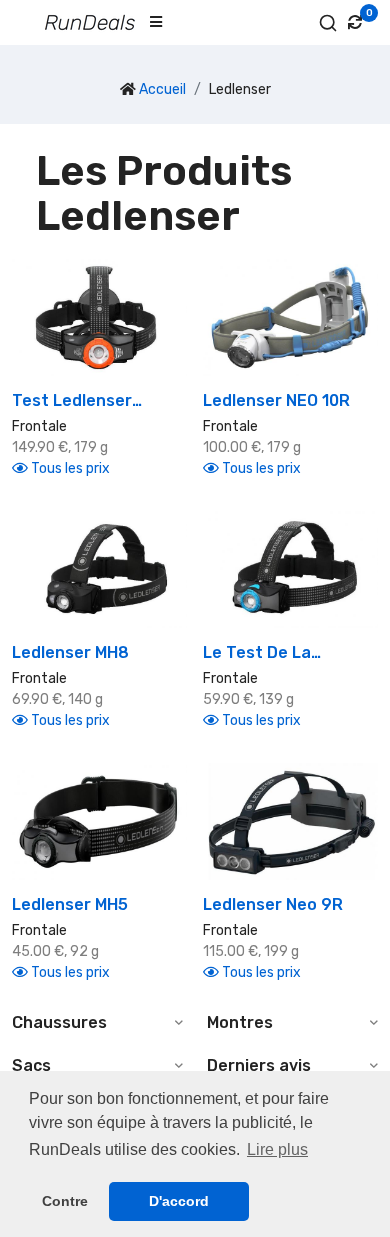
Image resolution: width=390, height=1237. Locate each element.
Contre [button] (65, 1201)
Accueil (162, 89)
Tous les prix (69, 468)
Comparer (106, 350)
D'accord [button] (179, 1201)
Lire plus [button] (277, 1149)
